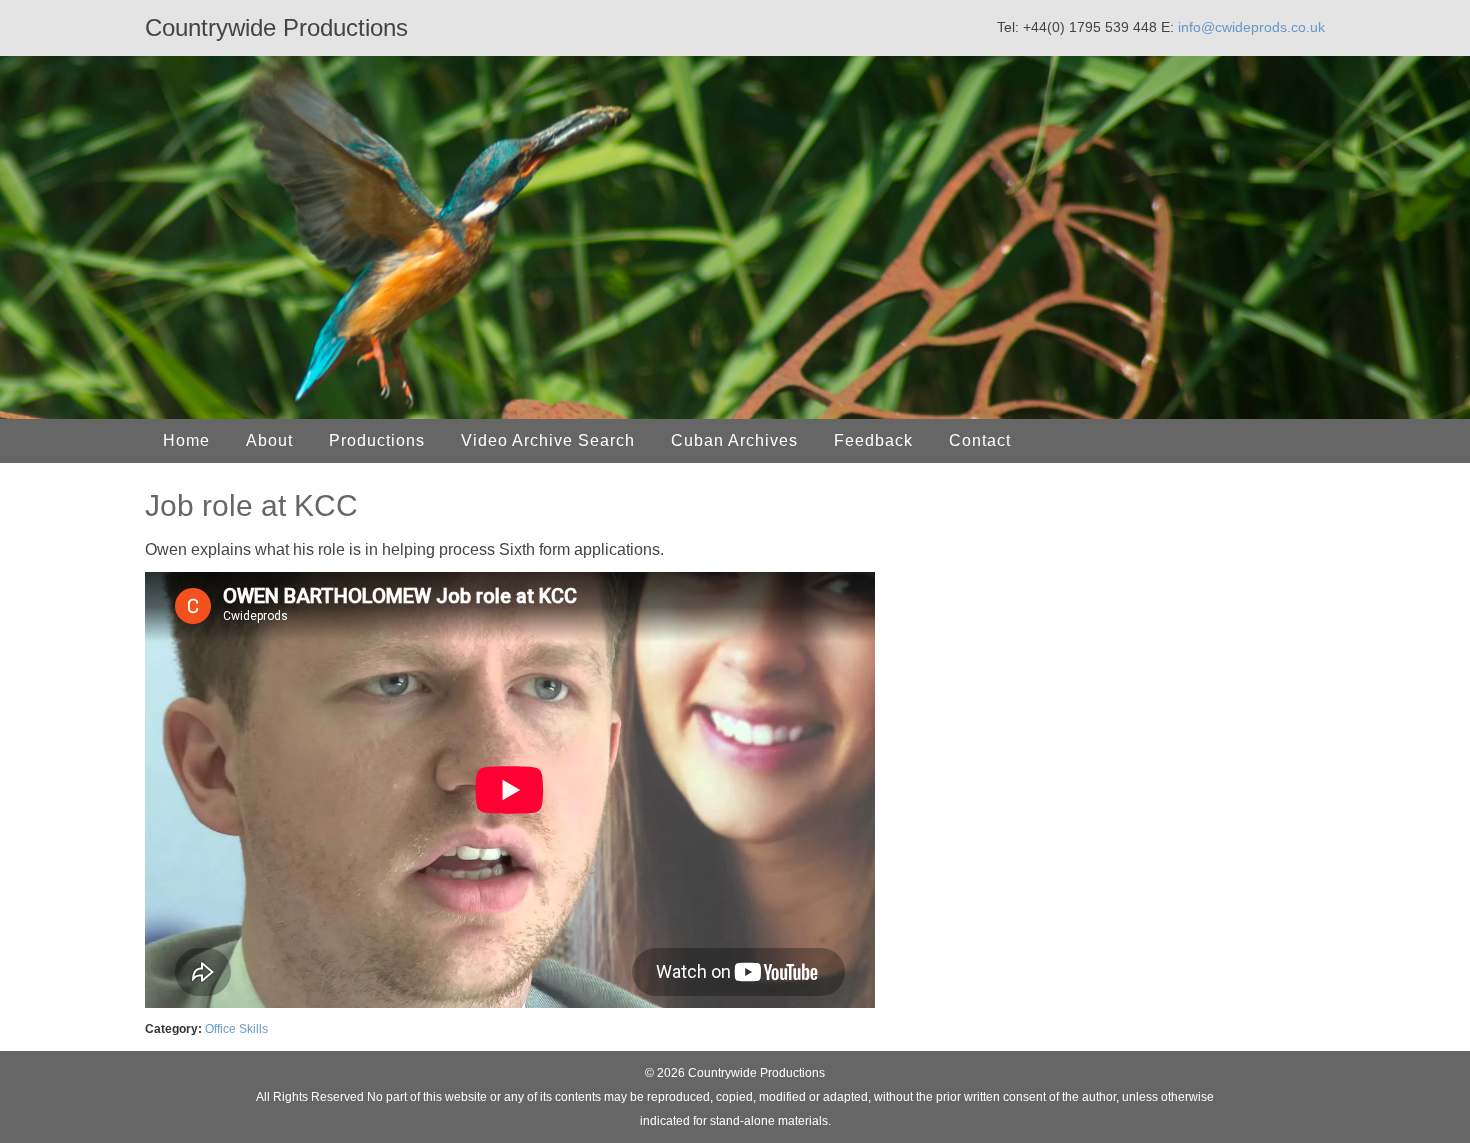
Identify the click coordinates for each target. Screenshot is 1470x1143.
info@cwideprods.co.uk (1251, 27)
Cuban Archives (734, 440)
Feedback (873, 440)
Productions (377, 440)
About (269, 440)
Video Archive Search (548, 440)
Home (186, 440)
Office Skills (236, 1029)
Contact (980, 440)
